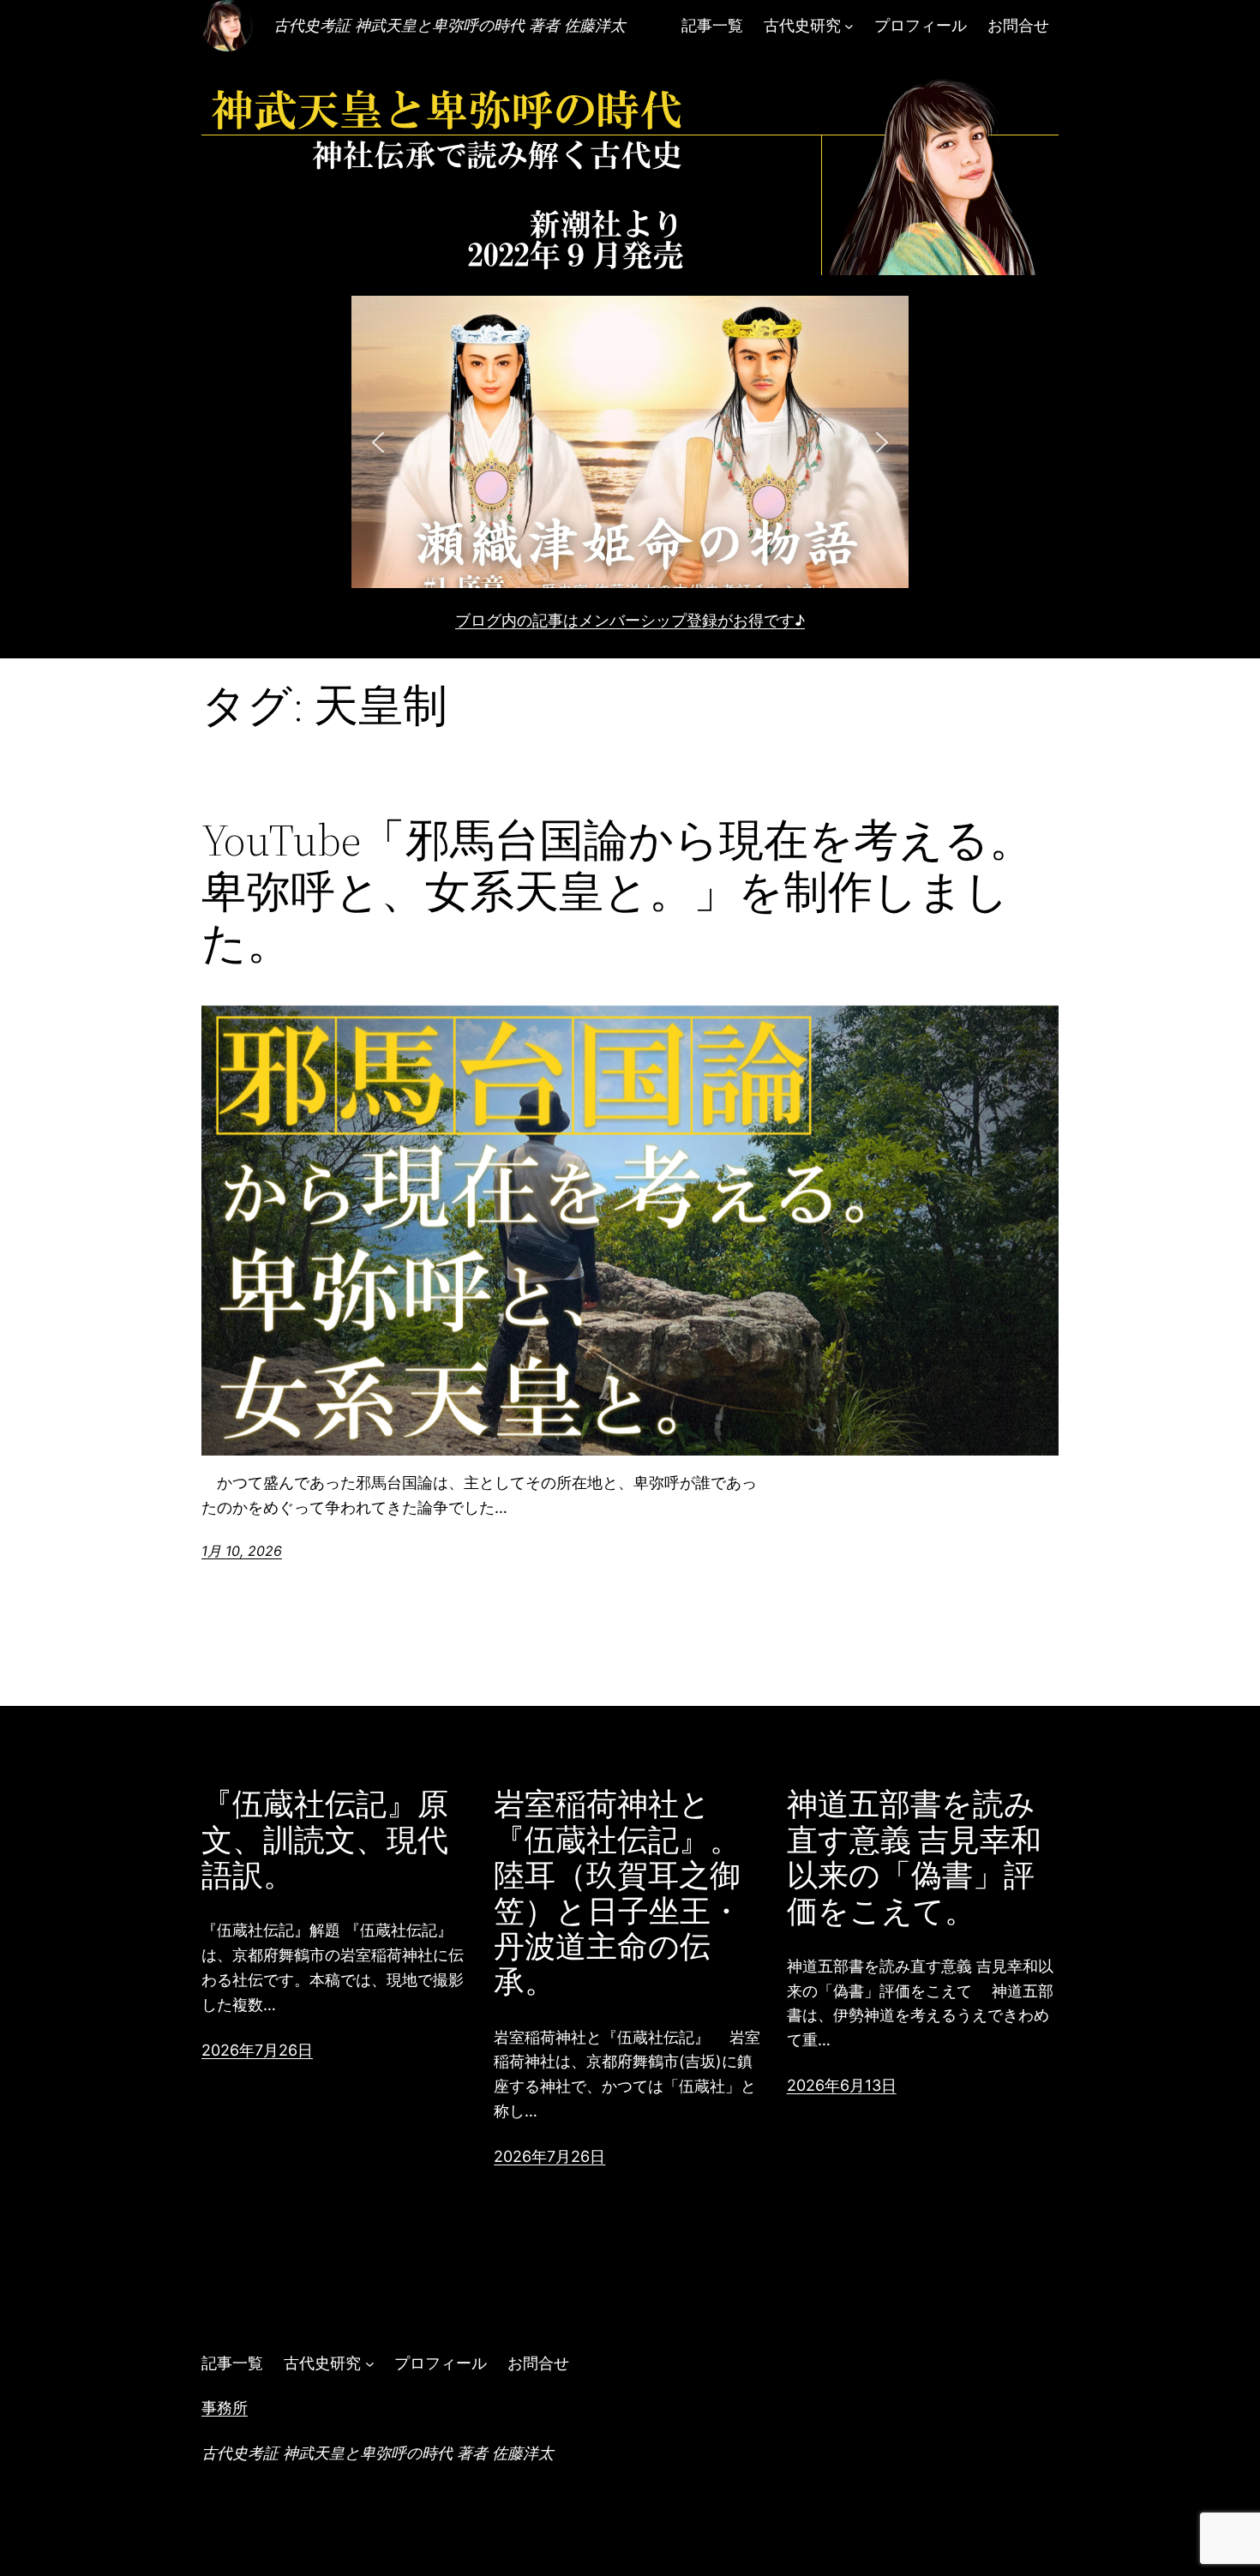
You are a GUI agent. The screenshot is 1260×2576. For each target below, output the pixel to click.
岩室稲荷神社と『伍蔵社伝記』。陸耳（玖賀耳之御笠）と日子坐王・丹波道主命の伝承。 (618, 1893)
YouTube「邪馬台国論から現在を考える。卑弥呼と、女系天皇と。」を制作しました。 (618, 891)
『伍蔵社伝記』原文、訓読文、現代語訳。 (325, 1840)
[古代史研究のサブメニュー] (849, 26)
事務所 (225, 2408)
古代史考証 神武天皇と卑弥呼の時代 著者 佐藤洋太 (450, 25)
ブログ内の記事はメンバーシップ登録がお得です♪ (630, 620)
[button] (630, 442)
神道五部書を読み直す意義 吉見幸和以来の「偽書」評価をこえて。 (914, 1858)
